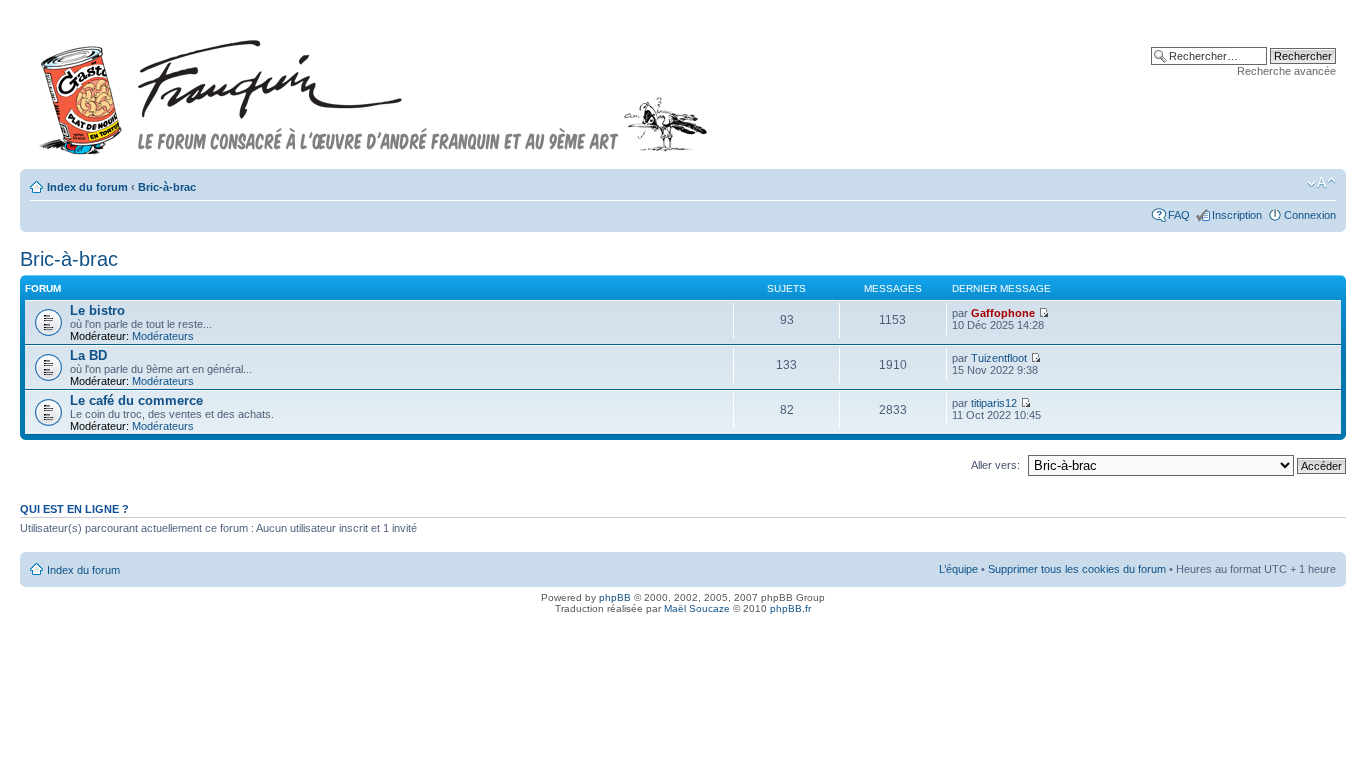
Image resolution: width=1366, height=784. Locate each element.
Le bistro (97, 310)
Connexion (1310, 215)
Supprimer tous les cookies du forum (1077, 569)
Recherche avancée (1286, 71)
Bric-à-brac (167, 187)
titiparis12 (994, 403)
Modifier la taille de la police (1321, 183)
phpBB (615, 597)
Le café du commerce (136, 400)
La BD (88, 355)
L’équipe (958, 569)
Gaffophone (1003, 313)
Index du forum (87, 187)
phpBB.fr (790, 608)
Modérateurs (163, 336)
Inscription (1237, 215)
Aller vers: (995, 465)
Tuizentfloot (999, 358)
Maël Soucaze (697, 608)
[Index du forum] (374, 88)
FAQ (1179, 215)
